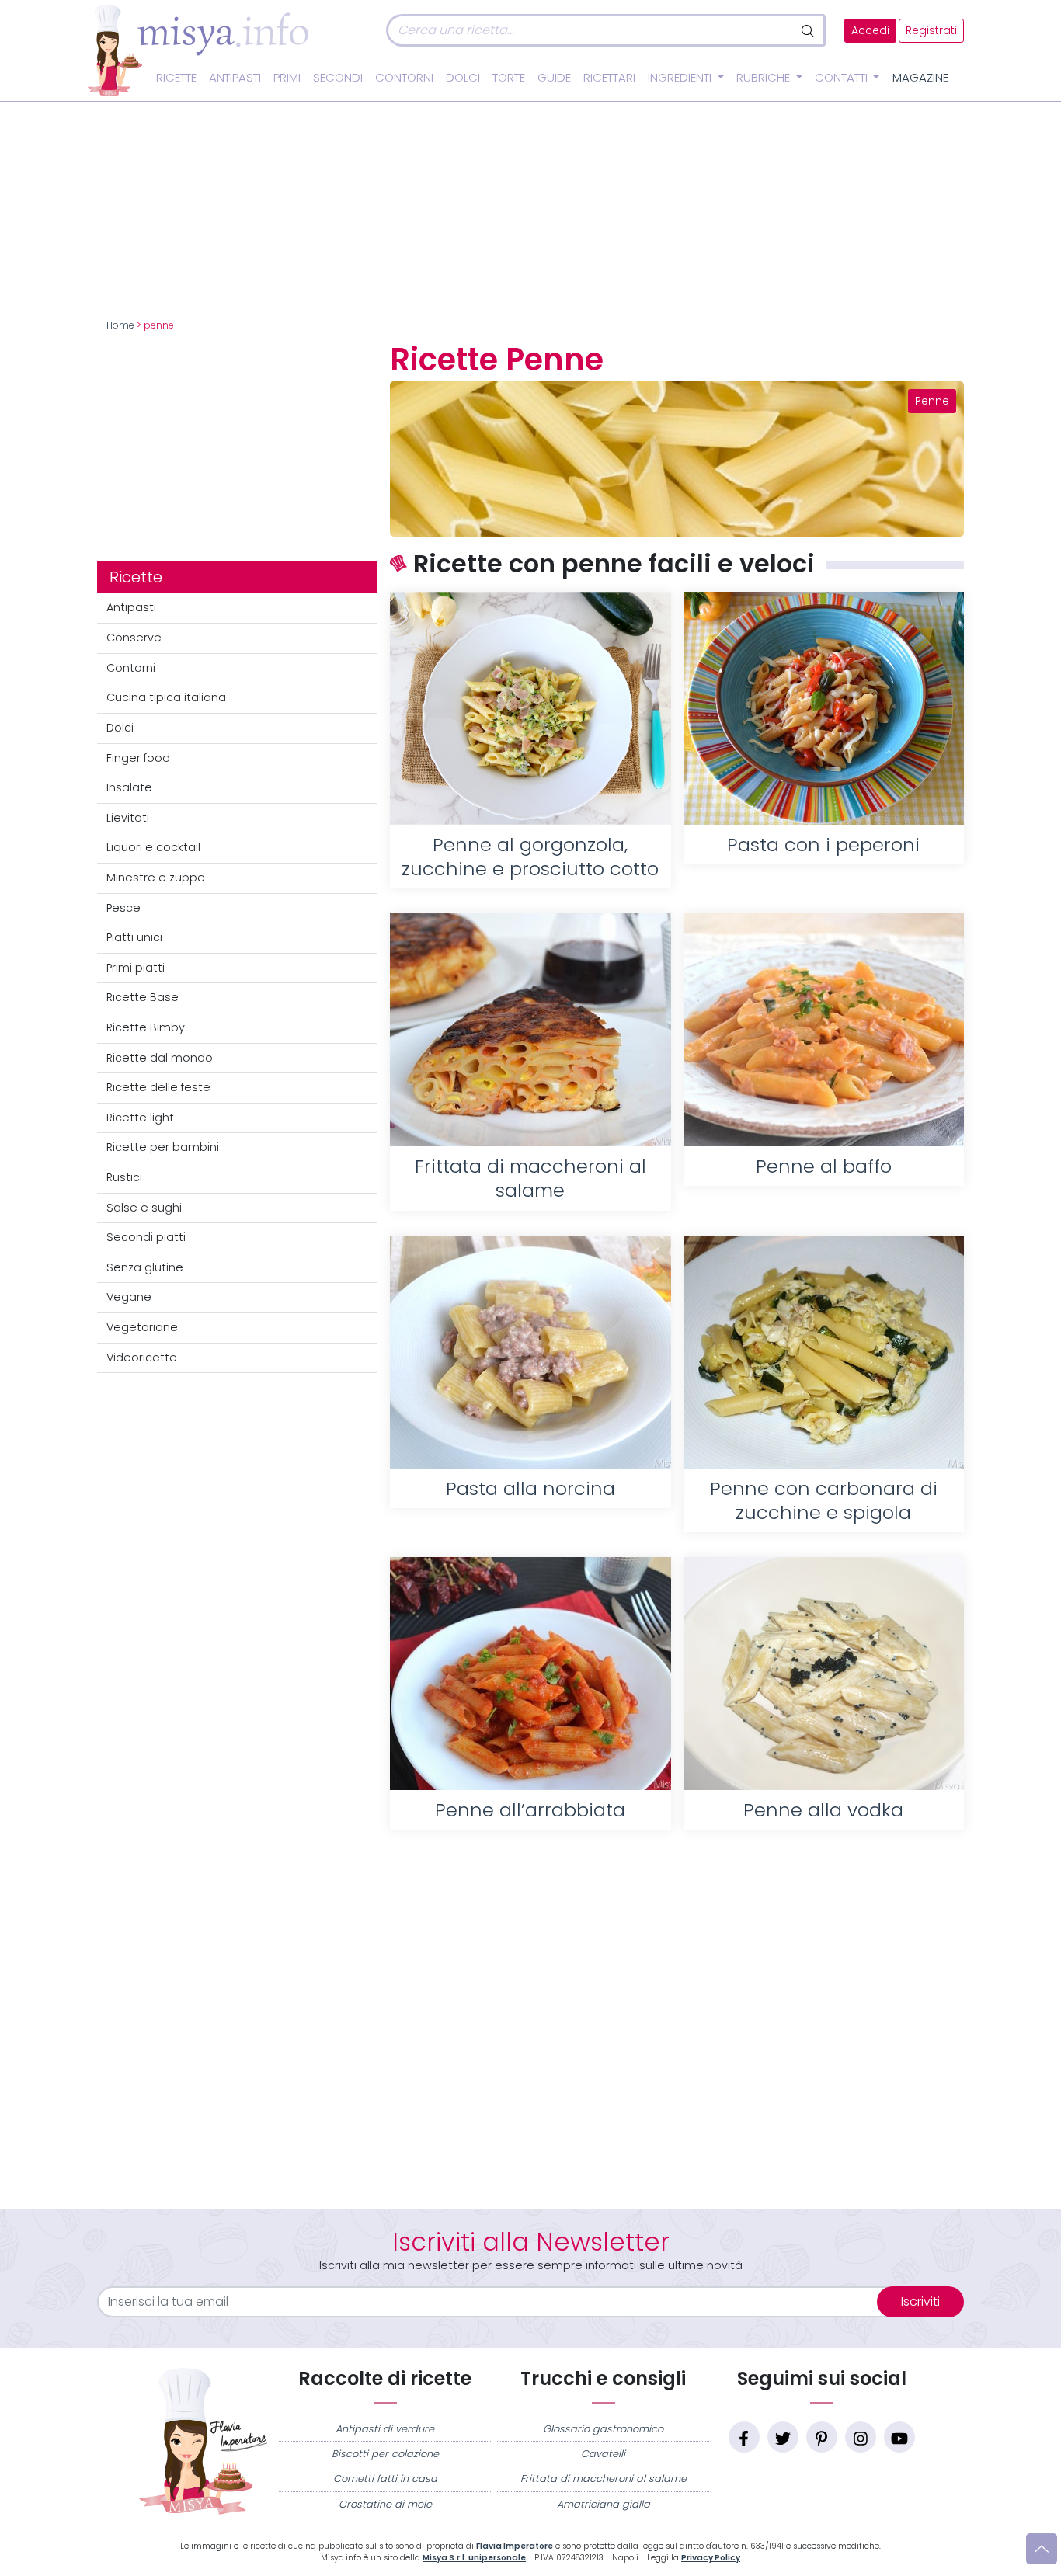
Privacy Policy (711, 2558)
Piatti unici (134, 937)
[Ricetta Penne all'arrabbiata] (530, 1674)
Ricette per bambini (163, 1147)
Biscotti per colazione (385, 2454)
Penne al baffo (824, 1166)
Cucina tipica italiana (166, 697)
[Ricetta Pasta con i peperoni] (824, 708)
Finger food (138, 758)
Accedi (870, 31)
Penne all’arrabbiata (530, 1810)
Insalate (129, 787)
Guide (554, 78)
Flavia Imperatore (515, 2546)
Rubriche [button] (765, 78)
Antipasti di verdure (385, 2429)
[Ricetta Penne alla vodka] (824, 1674)
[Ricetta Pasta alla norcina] (530, 1352)
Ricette (176, 78)
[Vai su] (1042, 2549)
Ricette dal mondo (160, 1058)
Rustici (124, 1177)
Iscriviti (920, 2301)
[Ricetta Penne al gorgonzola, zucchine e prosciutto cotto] (530, 708)
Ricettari (609, 78)
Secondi (338, 78)
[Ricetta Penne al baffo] (824, 1030)
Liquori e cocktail (153, 847)
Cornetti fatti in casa (385, 2479)
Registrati (931, 31)
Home (120, 325)
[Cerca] (809, 30)
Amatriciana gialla (604, 2504)
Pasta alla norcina (530, 1488)
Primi (287, 78)
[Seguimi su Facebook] (744, 2437)
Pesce (123, 908)
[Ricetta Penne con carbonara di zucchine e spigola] (824, 1352)
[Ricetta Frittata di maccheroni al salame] (530, 1030)
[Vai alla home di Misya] (198, 50)
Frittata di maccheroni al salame (604, 2479)
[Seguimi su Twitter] (783, 2437)
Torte (509, 78)
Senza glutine (145, 1267)
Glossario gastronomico (603, 2429)
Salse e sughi (144, 1208)
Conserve (134, 638)
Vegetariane (142, 1327)
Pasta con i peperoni (823, 845)
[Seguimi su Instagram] (861, 2437)
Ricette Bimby (146, 1027)
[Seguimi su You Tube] (899, 2437)
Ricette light (140, 1118)
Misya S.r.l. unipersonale (474, 2558)
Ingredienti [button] (681, 78)
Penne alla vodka (823, 1810)
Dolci (463, 78)
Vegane (129, 1297)
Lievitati (128, 818)
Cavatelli (603, 2454)
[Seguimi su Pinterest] (822, 2437)
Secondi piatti (146, 1237)
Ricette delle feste (158, 1087)
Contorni (404, 78)
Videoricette (142, 1358)
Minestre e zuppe (156, 878)
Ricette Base (143, 997)
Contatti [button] (843, 78)
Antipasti (235, 78)
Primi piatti (136, 968)
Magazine (920, 78)
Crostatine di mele (385, 2504)
